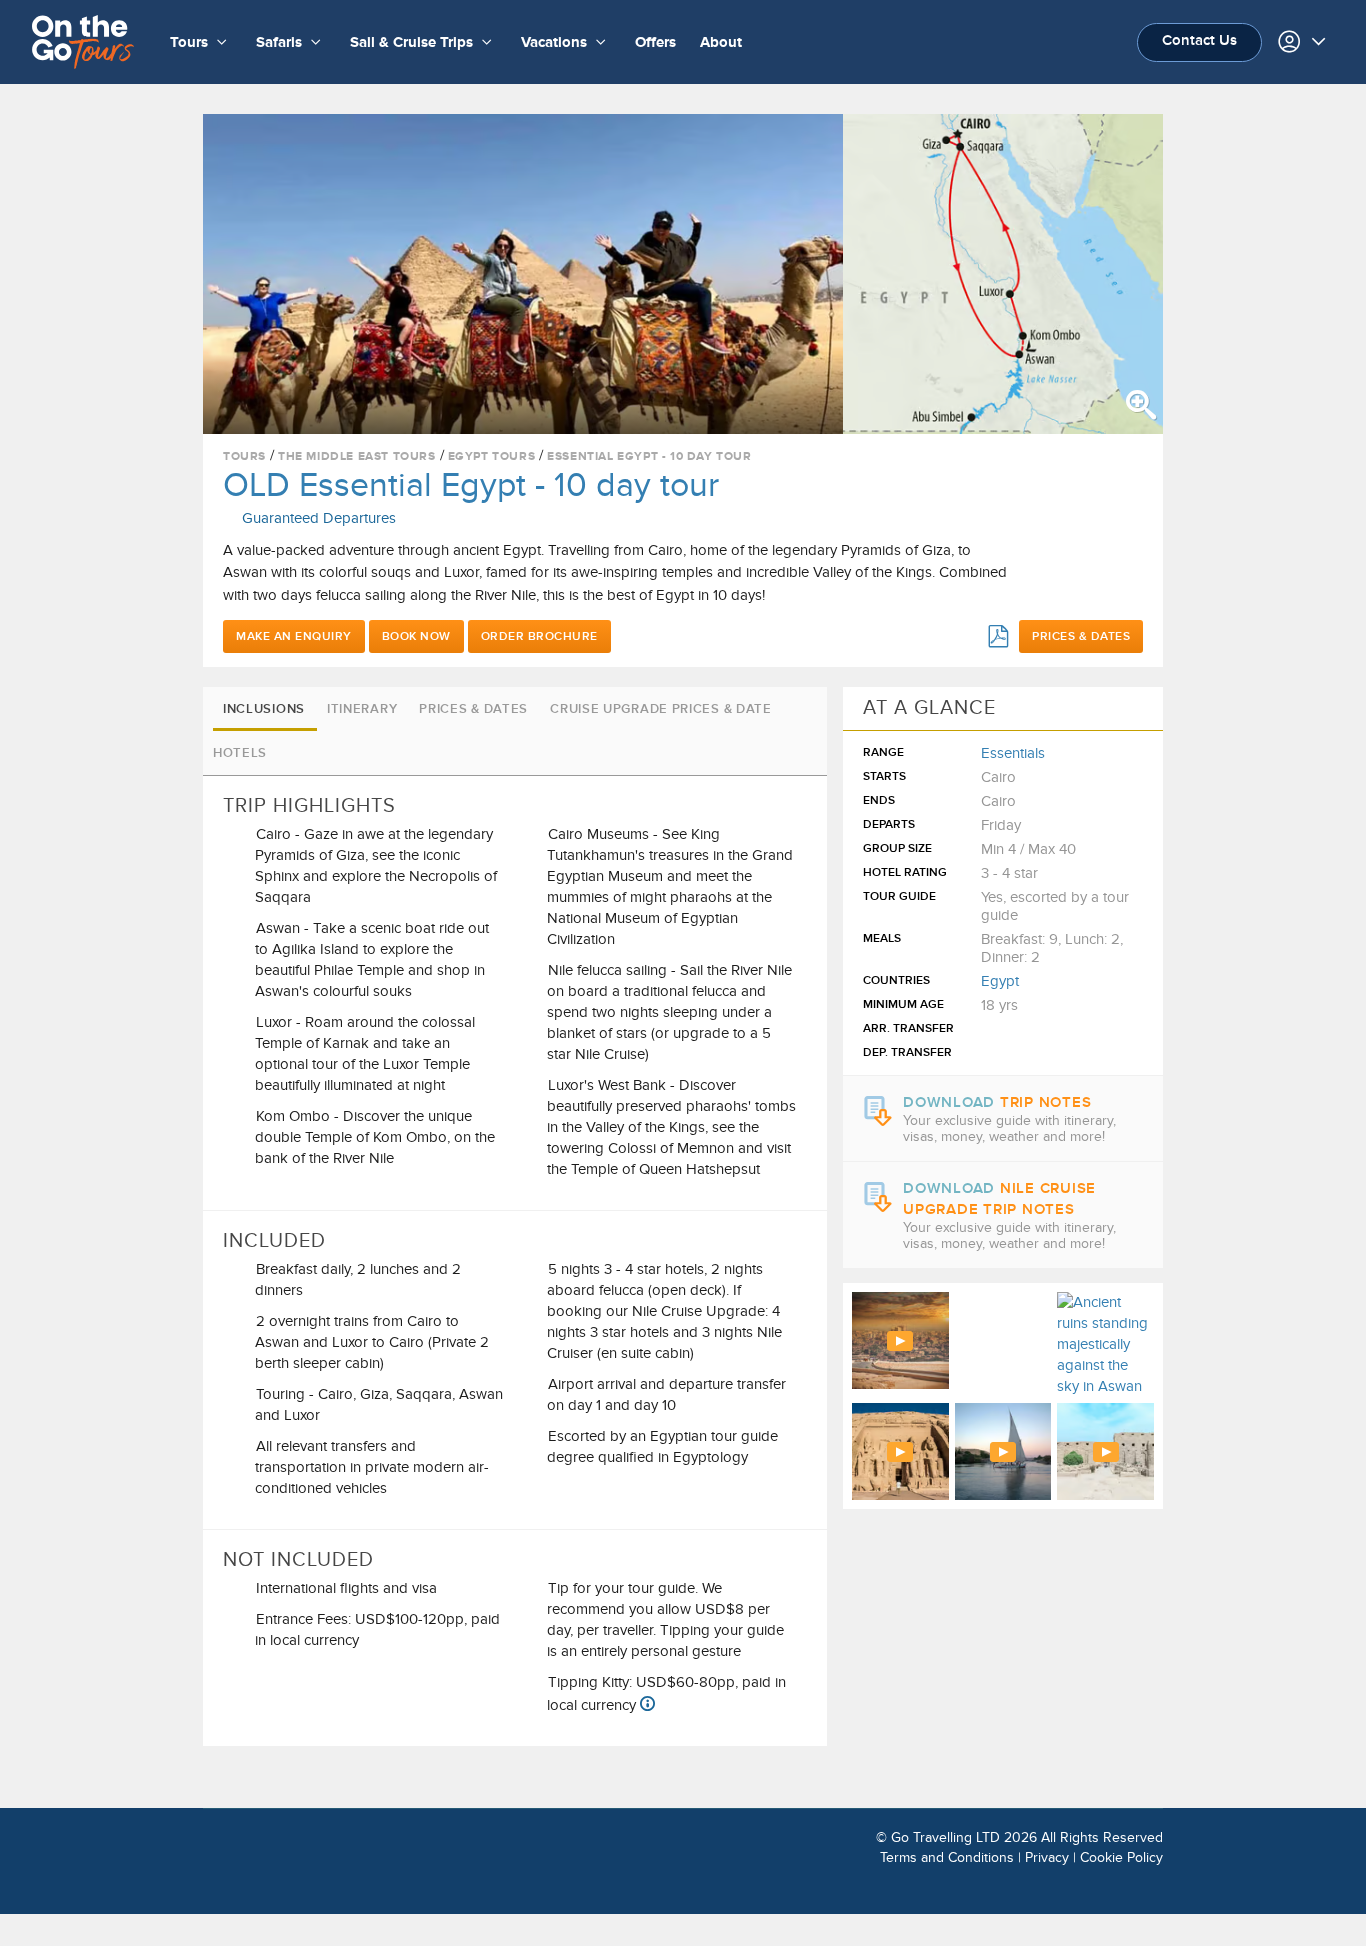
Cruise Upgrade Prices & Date (661, 709)
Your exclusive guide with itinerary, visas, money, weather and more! (1009, 1129)
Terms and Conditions (947, 1857)
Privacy (1047, 1857)
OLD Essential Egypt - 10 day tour (471, 485)
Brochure (539, 636)
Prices (1081, 636)
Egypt (1000, 981)
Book (416, 636)
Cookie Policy (1121, 1857)
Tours (244, 456)
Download (997, 1102)
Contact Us (1199, 40)
